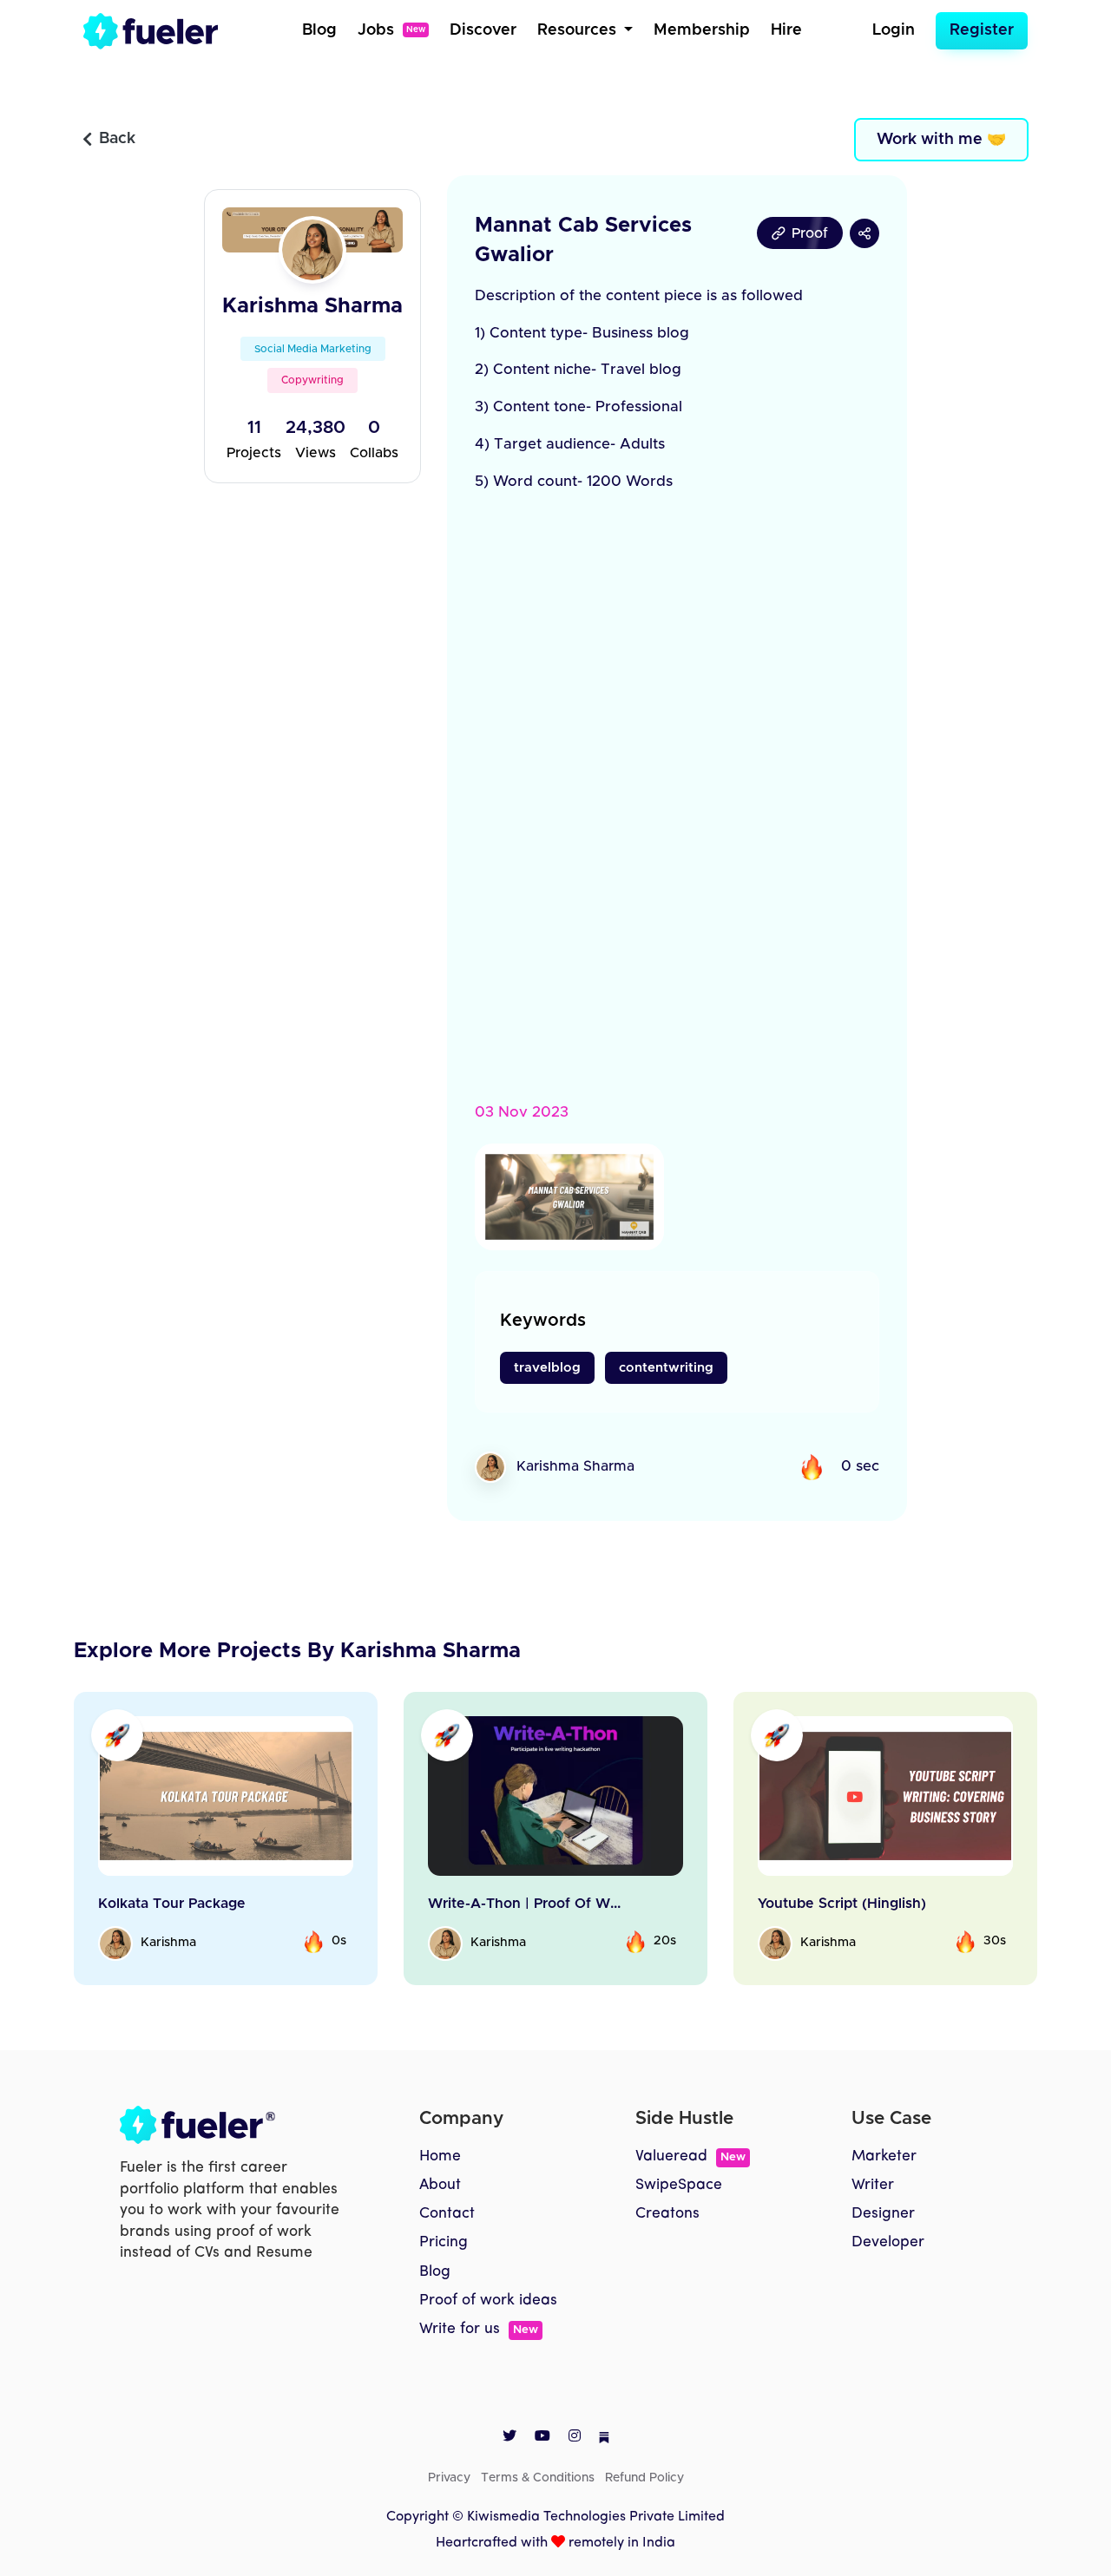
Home (440, 2156)
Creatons (667, 2214)
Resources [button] (579, 30)
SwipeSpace (679, 2185)
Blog (319, 30)
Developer (888, 2242)
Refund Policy (644, 2478)
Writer (873, 2185)
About (440, 2185)
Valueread (690, 2156)
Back (117, 139)
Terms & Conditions (538, 2478)
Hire (786, 30)
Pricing (444, 2242)
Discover (483, 30)
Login (894, 30)
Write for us (479, 2329)
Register (982, 30)
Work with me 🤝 (941, 140)
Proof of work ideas (488, 2301)
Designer (883, 2214)
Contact (447, 2214)
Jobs (391, 30)
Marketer (884, 2156)
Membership (702, 30)
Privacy (449, 2478)
